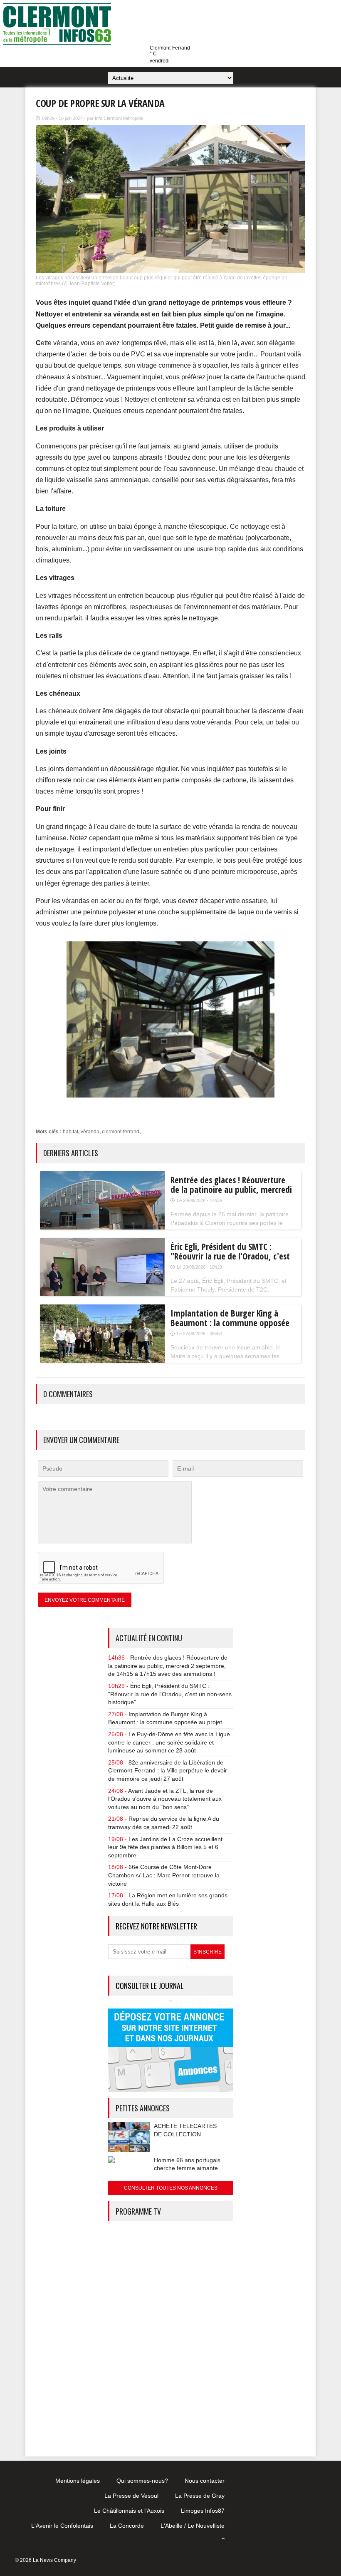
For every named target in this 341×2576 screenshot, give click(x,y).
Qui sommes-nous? (142, 2481)
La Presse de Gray (200, 2496)
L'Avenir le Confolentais (62, 2526)
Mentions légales (78, 2481)
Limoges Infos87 (203, 2511)
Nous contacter (205, 2481)
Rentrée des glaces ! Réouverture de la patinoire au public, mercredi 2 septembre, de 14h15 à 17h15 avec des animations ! (168, 1666)
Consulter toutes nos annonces (171, 2188)
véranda (90, 1132)
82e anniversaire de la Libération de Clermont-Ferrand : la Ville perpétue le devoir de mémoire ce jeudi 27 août (168, 1771)
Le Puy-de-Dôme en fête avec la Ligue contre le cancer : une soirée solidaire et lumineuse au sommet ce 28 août (169, 1742)
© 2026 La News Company (46, 2560)
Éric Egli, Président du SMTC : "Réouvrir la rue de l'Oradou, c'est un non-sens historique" (170, 1694)
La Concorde (127, 2526)
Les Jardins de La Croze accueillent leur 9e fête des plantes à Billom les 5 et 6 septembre (165, 1847)
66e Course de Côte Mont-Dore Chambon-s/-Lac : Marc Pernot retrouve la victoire (164, 1875)
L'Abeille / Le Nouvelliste (193, 2526)
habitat (70, 1132)
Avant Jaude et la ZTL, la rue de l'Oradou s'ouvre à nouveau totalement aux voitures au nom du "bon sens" (165, 1799)
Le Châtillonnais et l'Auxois (129, 2511)
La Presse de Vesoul (131, 2496)
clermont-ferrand (121, 1132)
